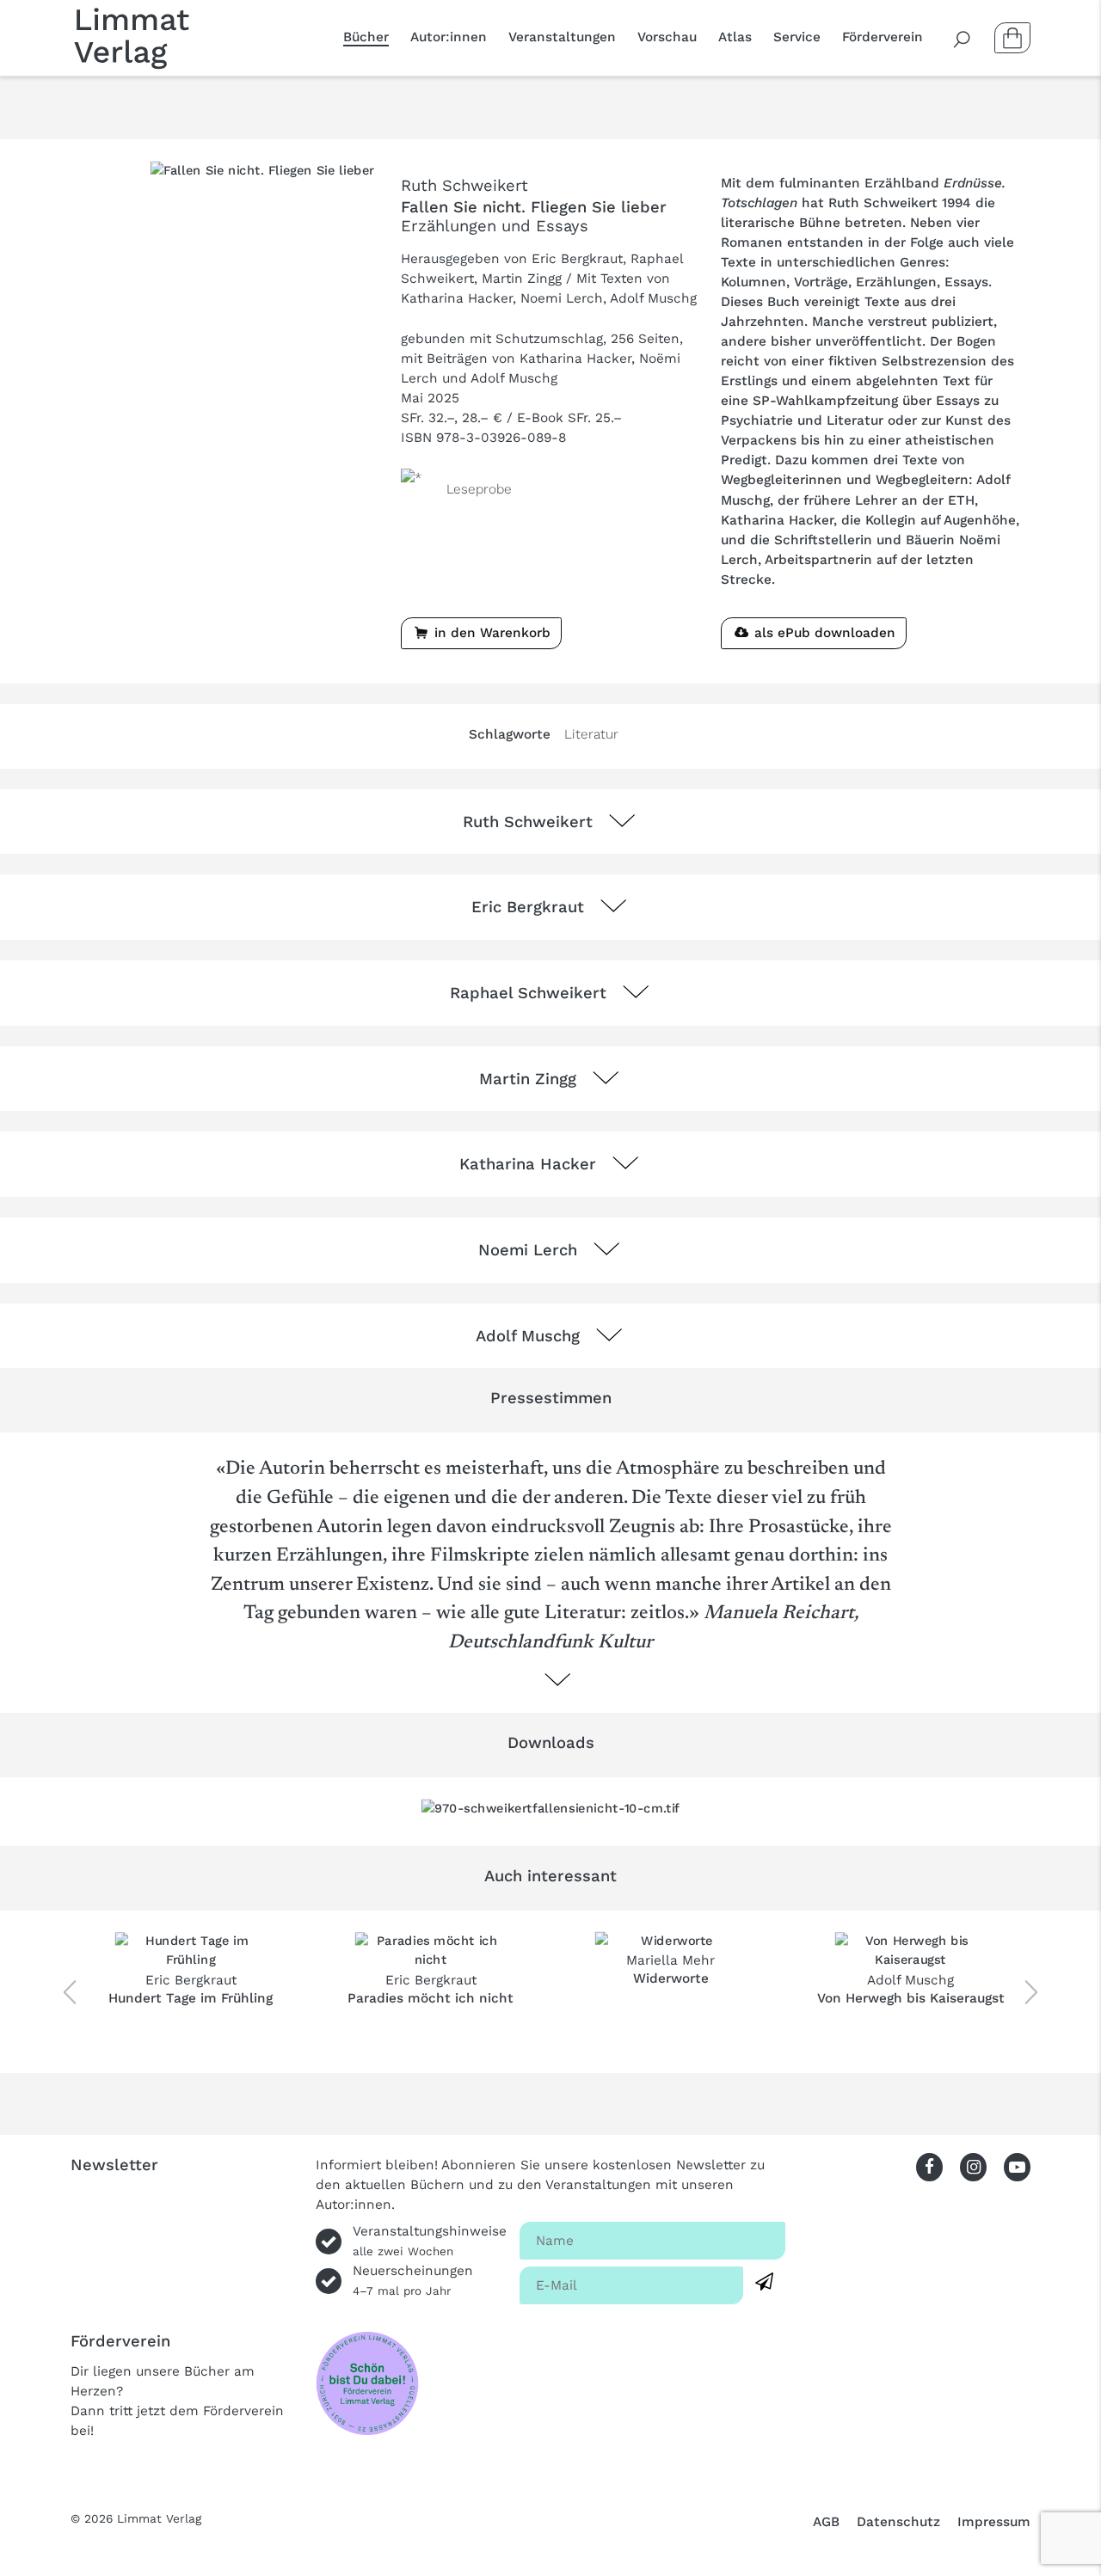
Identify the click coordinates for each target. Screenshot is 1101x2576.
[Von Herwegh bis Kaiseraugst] (910, 1951)
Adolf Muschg (910, 1980)
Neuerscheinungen (413, 2280)
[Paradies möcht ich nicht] (431, 1951)
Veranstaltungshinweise (430, 2241)
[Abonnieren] (764, 2282)
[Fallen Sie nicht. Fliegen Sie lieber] (262, 169)
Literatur (591, 734)
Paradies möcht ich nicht (431, 1998)
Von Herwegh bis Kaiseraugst (911, 1998)
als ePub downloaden (823, 633)
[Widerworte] (670, 1941)
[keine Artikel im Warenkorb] (1012, 38)
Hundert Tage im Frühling (191, 1998)
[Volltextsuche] (963, 38)
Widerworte (671, 1978)
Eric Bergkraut (191, 1980)
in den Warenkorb (490, 633)
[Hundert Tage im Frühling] (191, 1951)
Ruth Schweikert (464, 185)
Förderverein (883, 37)
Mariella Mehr (670, 1960)
